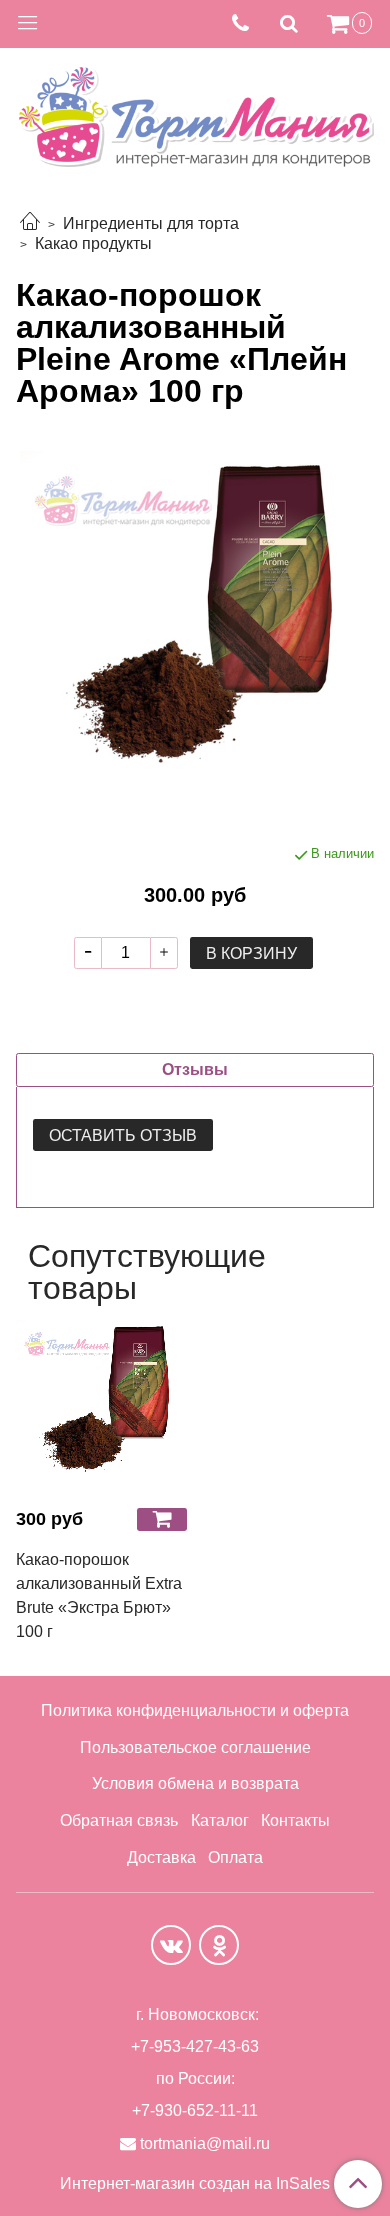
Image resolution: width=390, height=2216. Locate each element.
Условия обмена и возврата (195, 1783)
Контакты (295, 1820)
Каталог (220, 1820)
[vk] (171, 1945)
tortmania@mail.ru (205, 2143)
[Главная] (30, 223)
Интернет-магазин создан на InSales (195, 2184)
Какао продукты (93, 243)
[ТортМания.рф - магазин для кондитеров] (195, 111)
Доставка (161, 1857)
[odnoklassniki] (219, 1945)
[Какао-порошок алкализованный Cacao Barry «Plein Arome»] (195, 626)
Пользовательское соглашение (195, 1747)
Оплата (235, 1857)
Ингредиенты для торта (151, 223)
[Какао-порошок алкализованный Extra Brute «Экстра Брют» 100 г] (101, 1405)
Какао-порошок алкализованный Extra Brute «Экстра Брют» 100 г (99, 1595)
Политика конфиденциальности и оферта (195, 1710)
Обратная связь (119, 1820)
